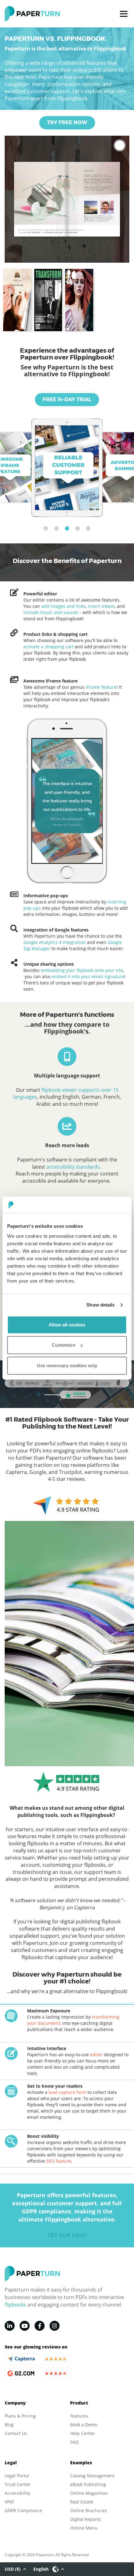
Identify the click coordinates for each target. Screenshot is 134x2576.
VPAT (10, 2502)
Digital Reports (86, 2519)
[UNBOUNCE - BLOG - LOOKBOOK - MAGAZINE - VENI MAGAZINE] (79, 300)
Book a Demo (84, 2425)
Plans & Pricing (20, 2416)
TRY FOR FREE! (67, 2235)
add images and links (63, 606)
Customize (63, 1345)
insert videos (101, 606)
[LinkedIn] (10, 2326)
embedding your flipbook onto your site (82, 970)
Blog (9, 2425)
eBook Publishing (88, 2484)
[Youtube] (25, 2326)
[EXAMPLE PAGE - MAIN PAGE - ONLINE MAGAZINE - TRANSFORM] (48, 300)
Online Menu (84, 2528)
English (41, 2569)
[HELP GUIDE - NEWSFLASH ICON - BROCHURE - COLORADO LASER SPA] (17, 300)
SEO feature (59, 2161)
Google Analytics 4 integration (55, 942)
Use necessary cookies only (67, 1365)
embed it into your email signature (88, 976)
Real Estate (82, 2502)
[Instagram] (55, 2326)
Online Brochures (89, 2510)
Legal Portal (17, 2476)
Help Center (83, 2433)
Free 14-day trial (67, 399)
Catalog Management (92, 2476)
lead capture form (67, 2092)
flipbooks (15, 2305)
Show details (100, 1305)
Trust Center (18, 2484)
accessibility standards (73, 1167)
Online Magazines (89, 2493)
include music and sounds (51, 612)
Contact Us (16, 2433)
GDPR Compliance (23, 2510)
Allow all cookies (67, 1325)
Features (79, 2416)
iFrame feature (100, 687)
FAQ (74, 2442)
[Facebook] (40, 2326)
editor (96, 2055)
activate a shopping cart (48, 647)
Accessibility (17, 2493)
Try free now (67, 122)
